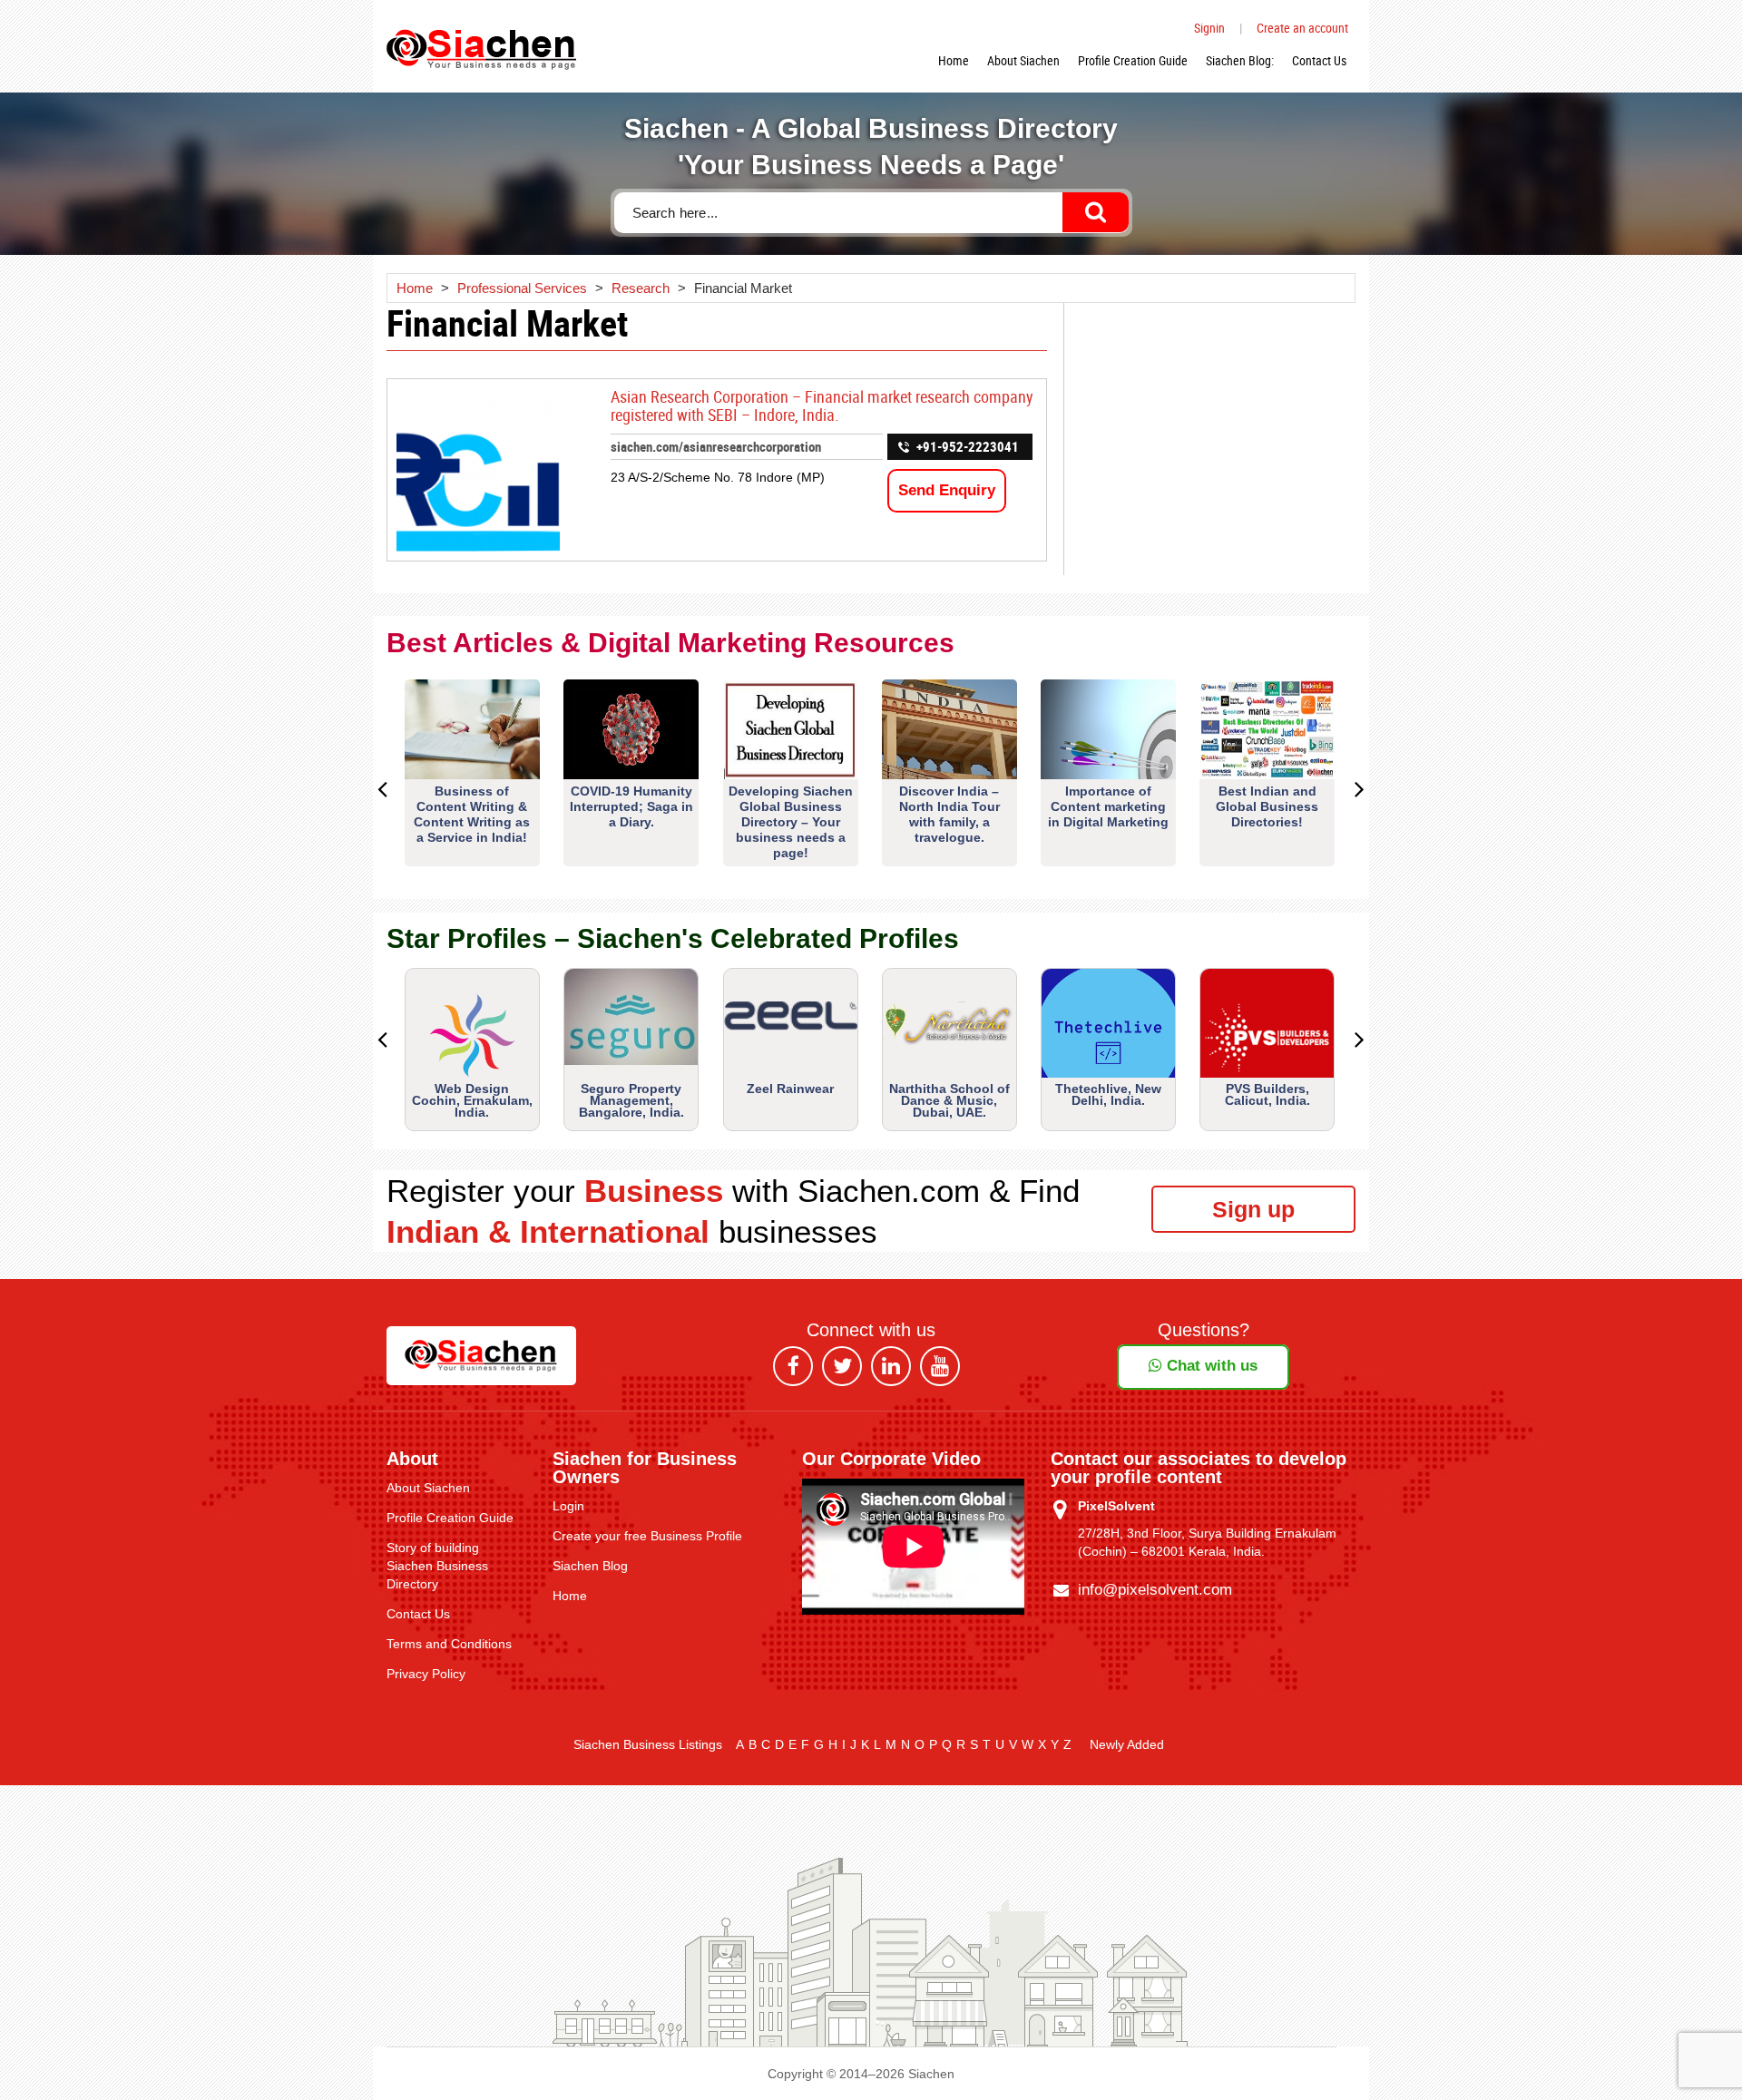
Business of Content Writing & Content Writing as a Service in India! (472, 814)
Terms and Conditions (449, 1644)
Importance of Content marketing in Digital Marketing (1108, 806)
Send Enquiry (947, 490)
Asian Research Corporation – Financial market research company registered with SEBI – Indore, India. (822, 405)
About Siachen (1023, 60)
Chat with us (1210, 1366)
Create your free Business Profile (647, 1536)
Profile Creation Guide (1133, 60)
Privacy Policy (426, 1674)
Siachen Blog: (1240, 60)
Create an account (1302, 28)
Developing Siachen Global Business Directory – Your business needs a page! (791, 822)
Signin (1209, 28)
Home (954, 60)
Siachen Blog (590, 1566)
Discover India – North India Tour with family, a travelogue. (949, 814)
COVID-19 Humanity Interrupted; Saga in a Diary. (631, 806)
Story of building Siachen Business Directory (437, 1566)
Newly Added (1127, 1744)
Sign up (1253, 1209)
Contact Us (1319, 60)
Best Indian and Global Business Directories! (1267, 806)
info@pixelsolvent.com (1155, 1590)
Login (568, 1506)
